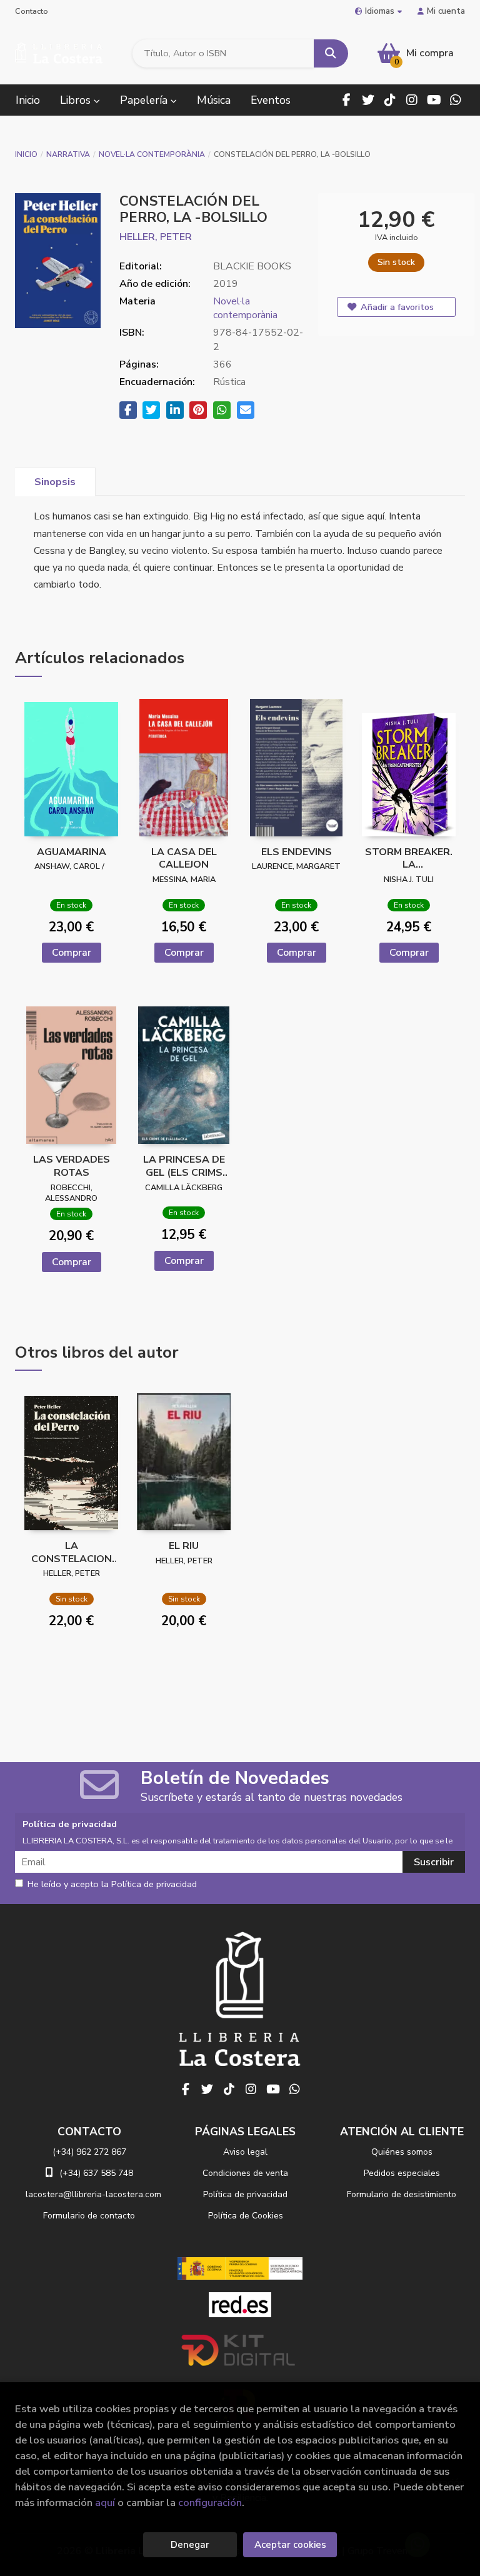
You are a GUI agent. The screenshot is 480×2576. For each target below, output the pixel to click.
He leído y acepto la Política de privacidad (112, 1885)
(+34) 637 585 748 (96, 2173)
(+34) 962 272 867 (89, 2152)
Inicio (26, 154)
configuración (210, 2503)
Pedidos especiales (402, 2173)
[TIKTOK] (390, 100)
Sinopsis (55, 482)
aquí (105, 2503)
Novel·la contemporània (152, 154)
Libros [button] (77, 100)
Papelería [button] (145, 100)
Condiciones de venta (245, 2173)
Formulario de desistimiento (402, 2194)
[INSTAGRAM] (412, 100)
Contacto (32, 11)
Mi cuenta (446, 11)
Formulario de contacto (89, 2216)
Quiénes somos (402, 2152)
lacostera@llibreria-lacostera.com (93, 2194)
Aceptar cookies (290, 2545)
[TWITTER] (368, 100)
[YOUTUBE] (434, 100)
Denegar (190, 2545)
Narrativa (68, 154)
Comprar (72, 953)
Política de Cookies (246, 2216)
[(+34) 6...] (456, 100)
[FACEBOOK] (346, 100)
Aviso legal (245, 2152)
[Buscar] (331, 53)
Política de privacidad (245, 2194)
